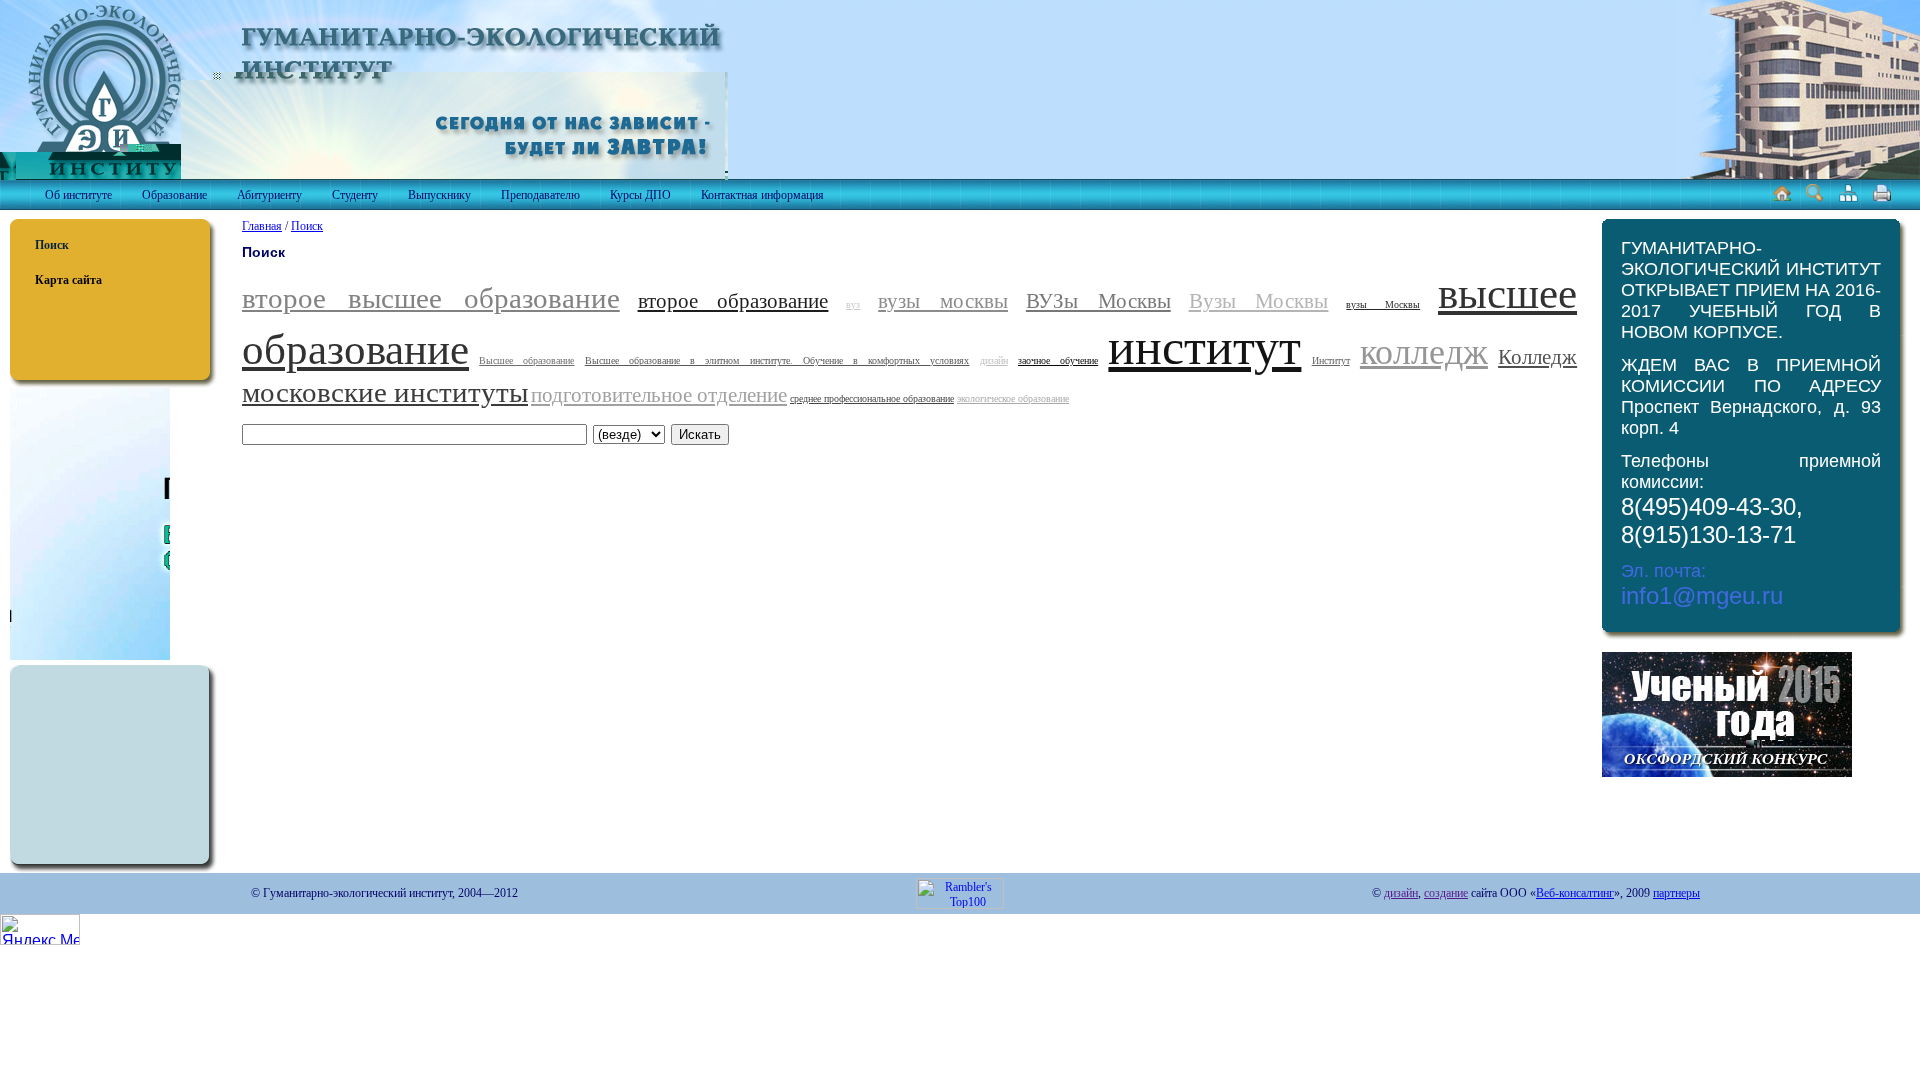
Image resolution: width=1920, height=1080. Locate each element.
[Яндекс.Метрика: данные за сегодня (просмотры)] (40, 929)
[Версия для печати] (1882, 198)
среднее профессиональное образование (872, 398)
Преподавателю (540, 195)
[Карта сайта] (1848, 198)
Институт (1331, 360)
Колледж (1537, 357)
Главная (262, 226)
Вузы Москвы (1259, 301)
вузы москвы (943, 301)
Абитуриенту (269, 195)
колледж (1424, 352)
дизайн (994, 360)
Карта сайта (68, 280)
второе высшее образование (431, 298)
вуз (853, 304)
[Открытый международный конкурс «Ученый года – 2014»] (1727, 773)
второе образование (733, 301)
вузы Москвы (1383, 304)
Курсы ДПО (640, 195)
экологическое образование (1013, 398)
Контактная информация (762, 195)
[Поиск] (1815, 198)
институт (1204, 347)
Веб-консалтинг (1575, 893)
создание (1446, 893)
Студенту (355, 195)
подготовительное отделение (659, 395)
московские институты (385, 392)
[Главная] (1782, 198)
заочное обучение (1058, 360)
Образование (174, 195)
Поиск (52, 245)
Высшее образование (526, 360)
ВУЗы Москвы (1098, 301)
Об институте (78, 195)
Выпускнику (439, 195)
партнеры (1676, 893)
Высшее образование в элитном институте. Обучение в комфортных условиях (777, 360)
